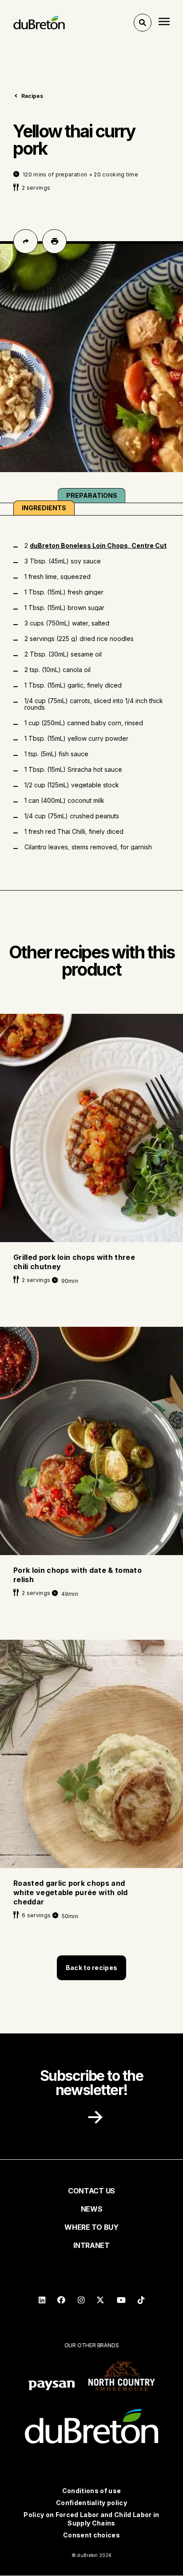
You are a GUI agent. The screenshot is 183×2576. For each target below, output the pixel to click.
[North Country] (122, 2376)
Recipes (32, 96)
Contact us (91, 2191)
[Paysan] (52, 2386)
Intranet (91, 2245)
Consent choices (91, 2535)
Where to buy (91, 2227)
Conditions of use (91, 2491)
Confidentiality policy (91, 2503)
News (92, 2209)
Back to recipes (91, 1968)
